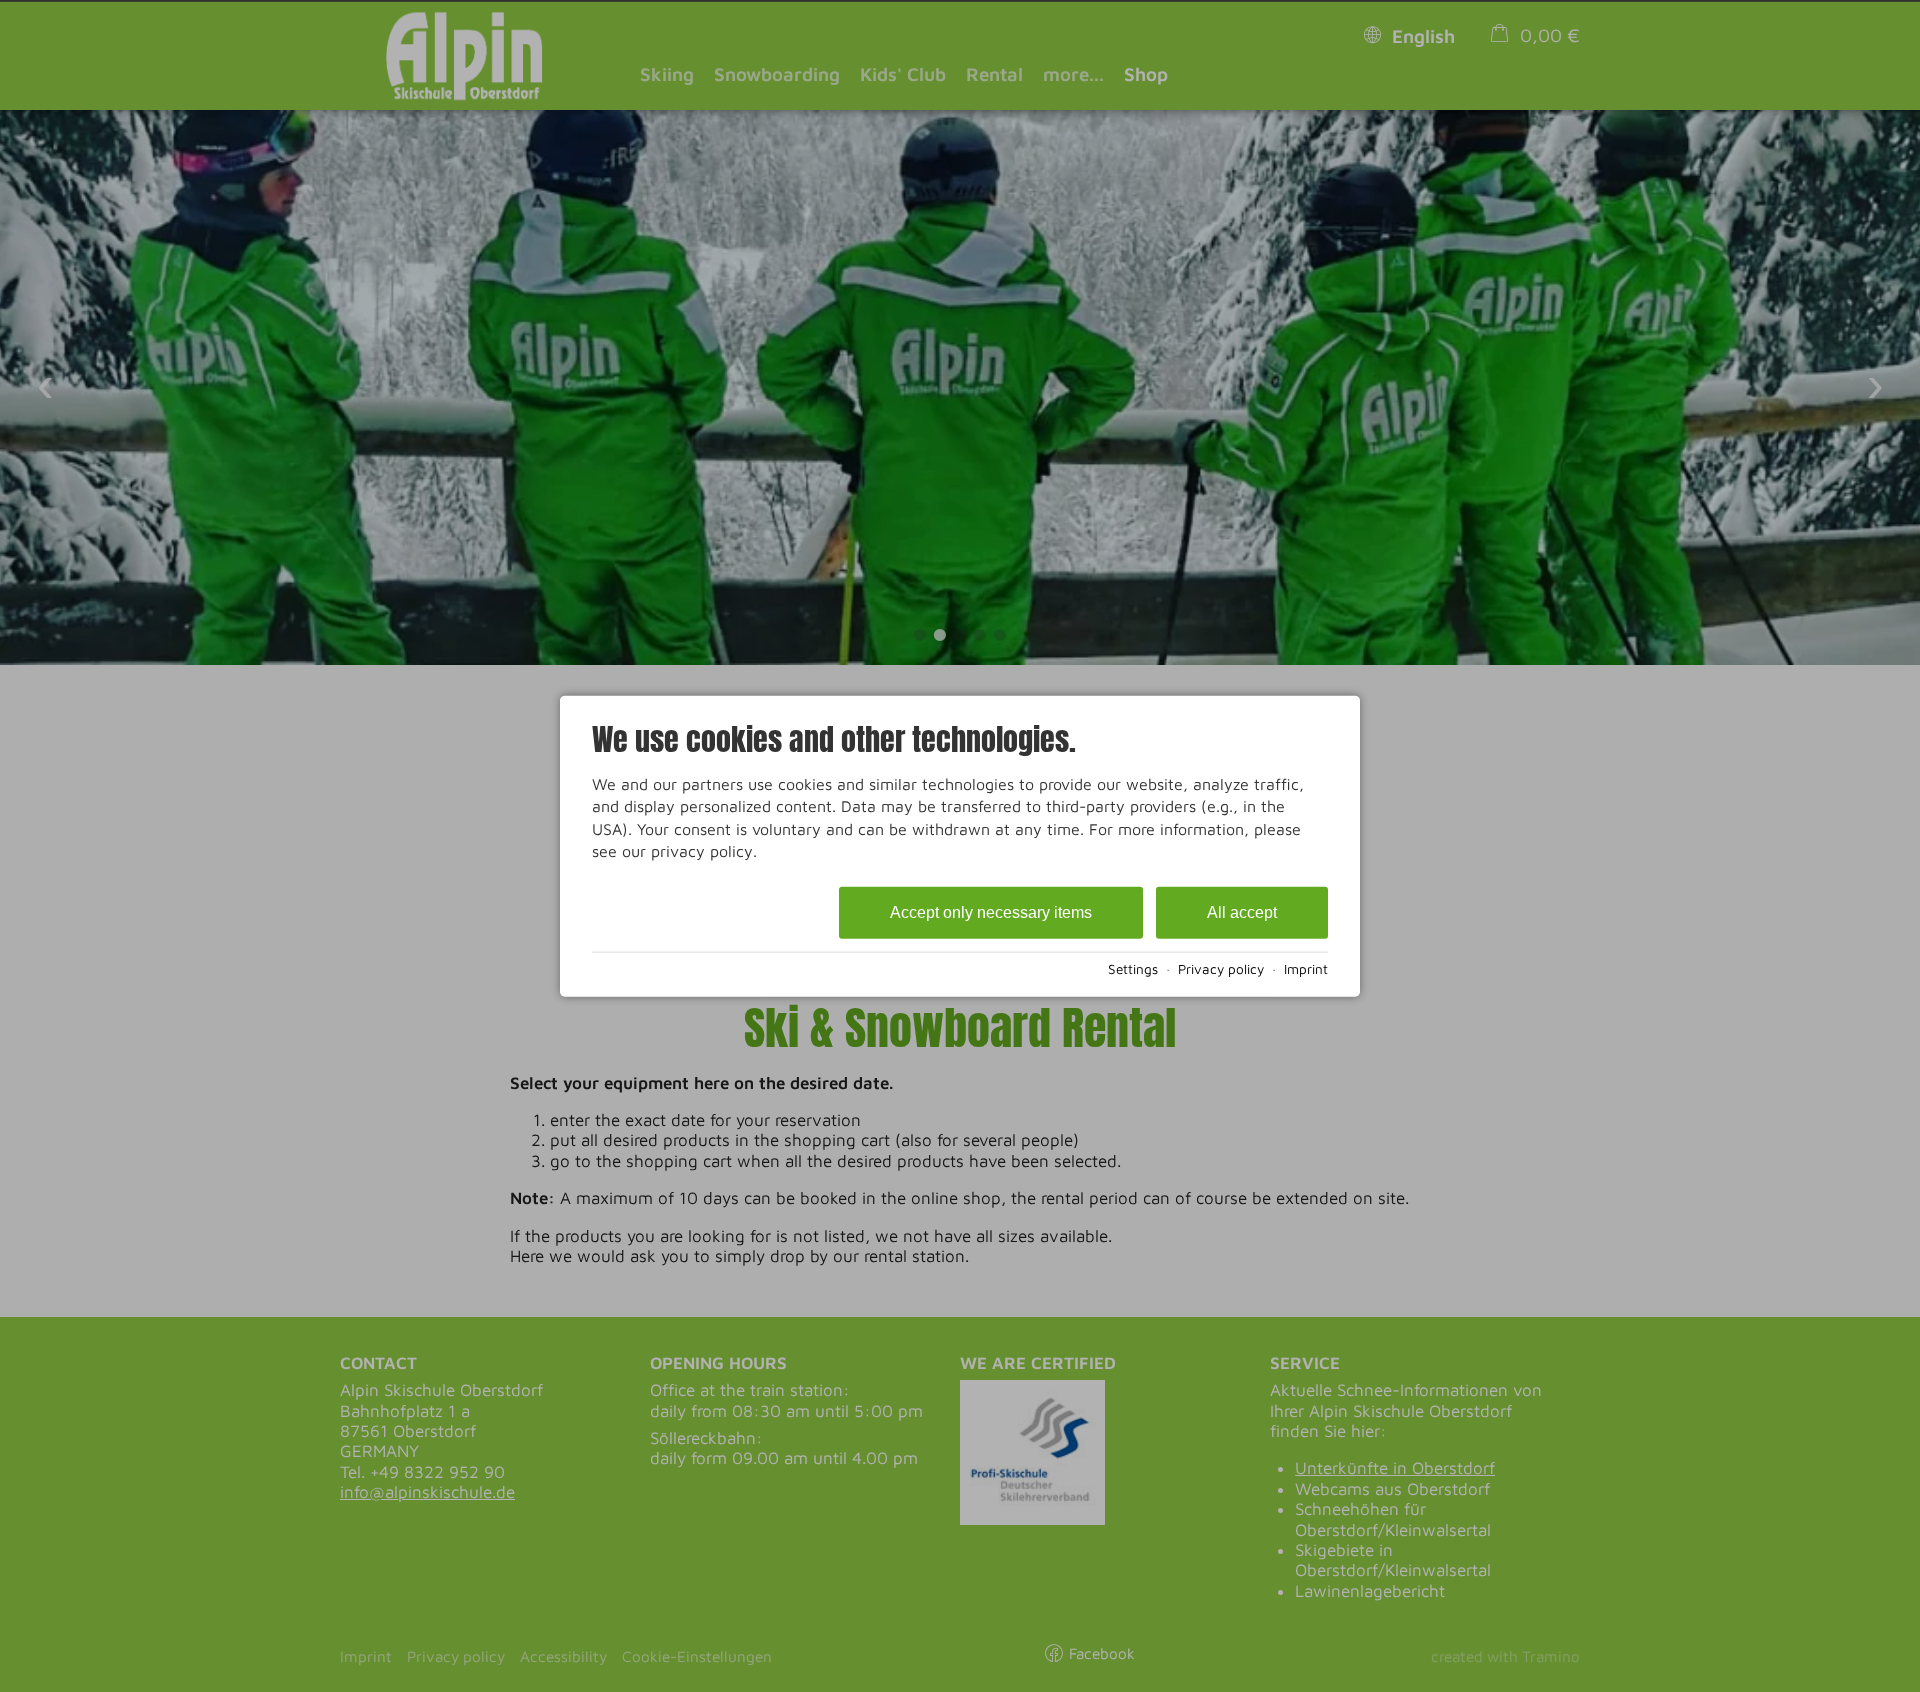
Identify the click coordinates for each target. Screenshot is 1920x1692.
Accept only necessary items (991, 911)
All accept (1242, 911)
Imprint (1306, 969)
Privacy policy (1221, 969)
